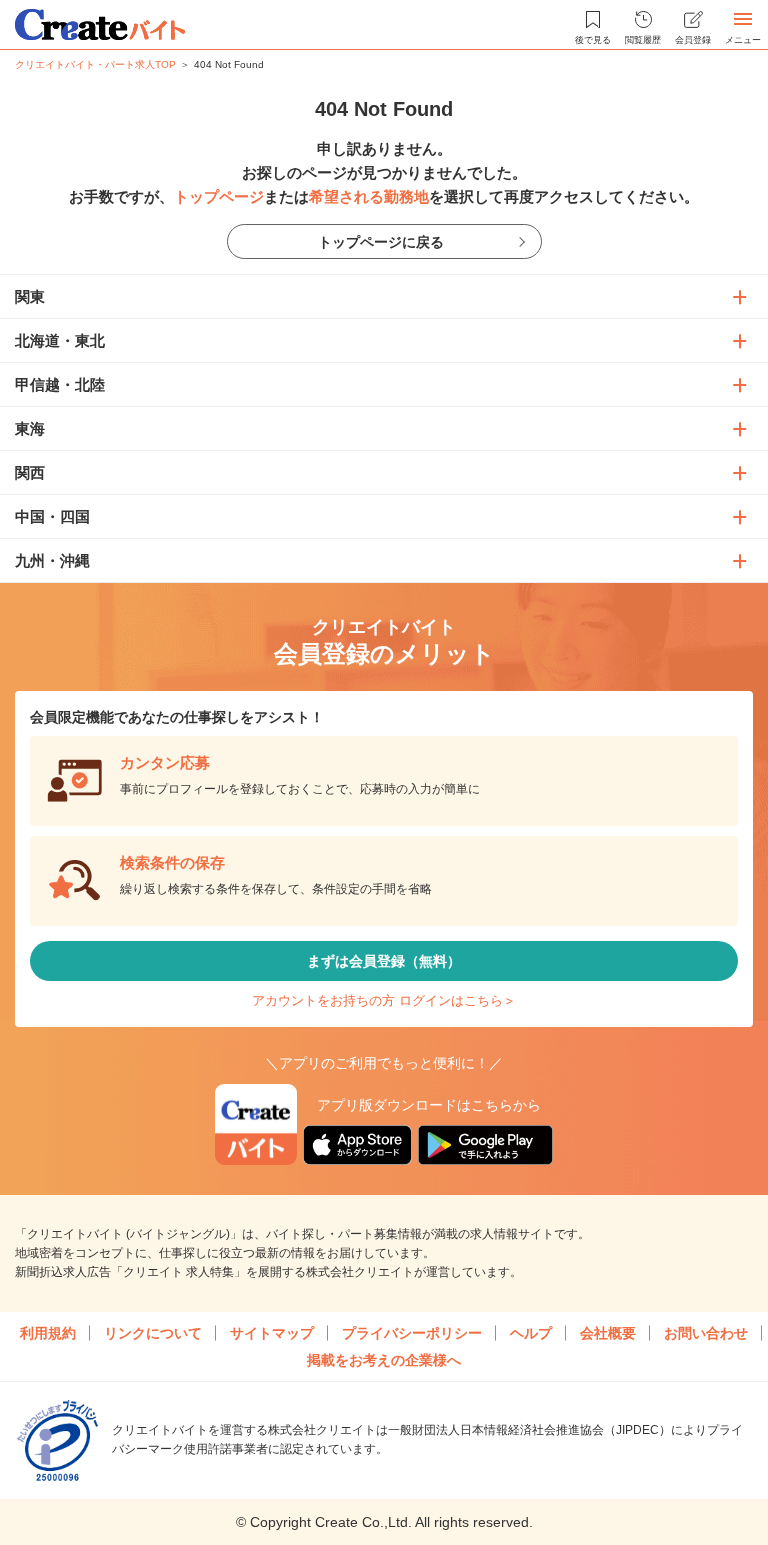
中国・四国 (52, 516)
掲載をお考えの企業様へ (384, 1360)
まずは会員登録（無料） (384, 961)
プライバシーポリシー (412, 1333)
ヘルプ (531, 1333)
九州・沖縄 (52, 560)
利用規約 (48, 1333)
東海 (30, 428)
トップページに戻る (381, 242)
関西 (30, 472)
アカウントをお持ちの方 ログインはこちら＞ (384, 1000)
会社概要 (608, 1333)
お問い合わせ (706, 1333)
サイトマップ (272, 1333)
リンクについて (153, 1333)
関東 (30, 296)
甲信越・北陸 (60, 384)
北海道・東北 (60, 340)
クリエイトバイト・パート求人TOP (95, 64)
